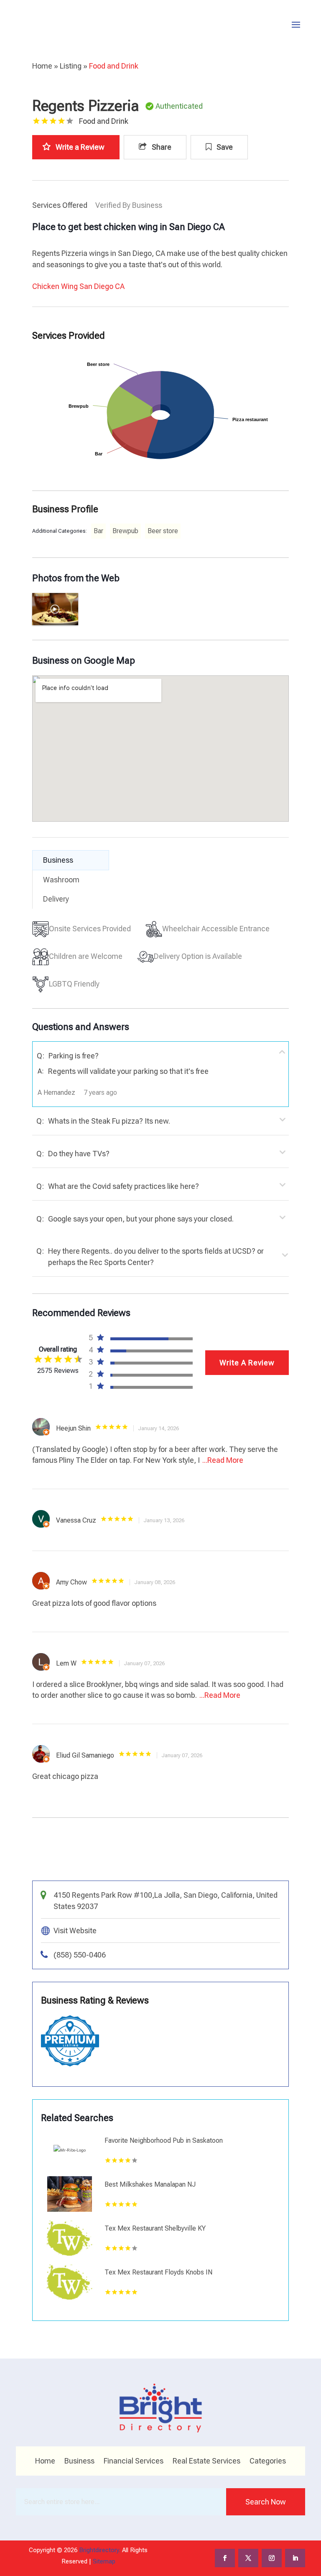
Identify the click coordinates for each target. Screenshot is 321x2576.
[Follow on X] (248, 2558)
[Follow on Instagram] (272, 2558)
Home (42, 66)
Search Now (266, 2502)
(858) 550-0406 (80, 1955)
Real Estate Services (206, 2462)
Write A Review (247, 1363)
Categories (268, 2462)
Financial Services (134, 2462)
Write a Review (80, 147)
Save (224, 147)
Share (161, 147)
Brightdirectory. (100, 2550)
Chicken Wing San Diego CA (78, 286)
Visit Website (75, 1931)
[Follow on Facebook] (225, 2558)
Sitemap (104, 2561)
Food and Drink (114, 66)
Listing (71, 66)
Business (79, 2462)
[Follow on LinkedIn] (295, 2558)
